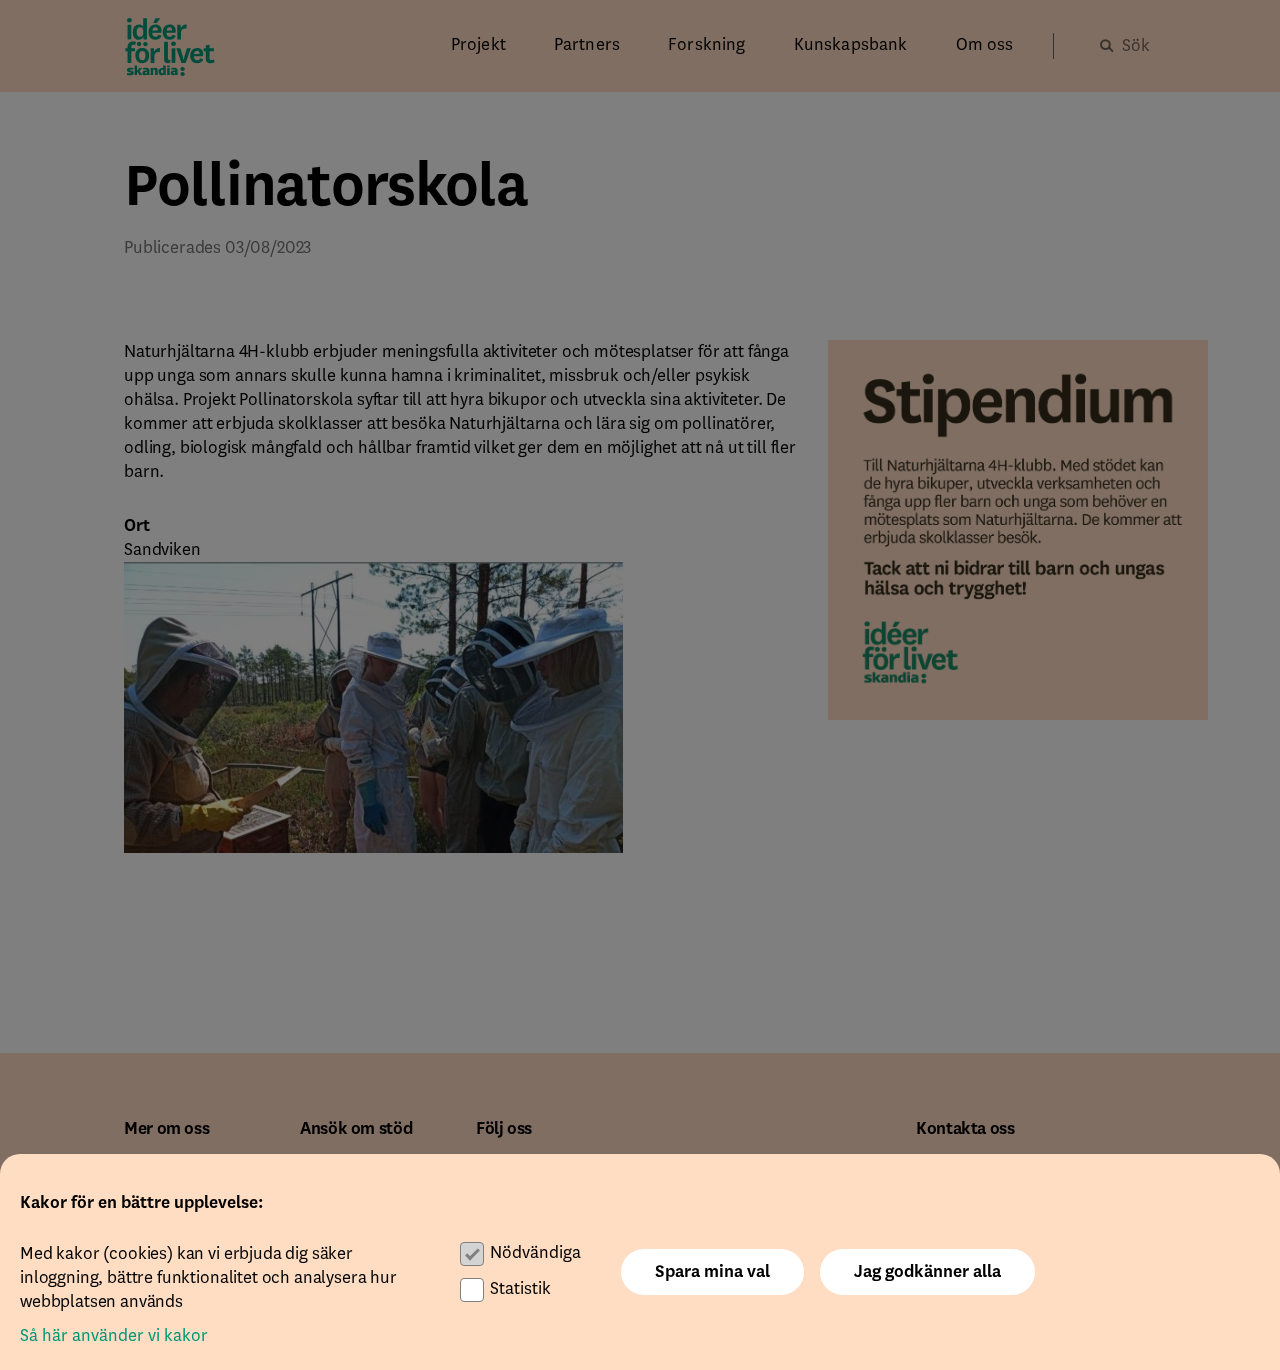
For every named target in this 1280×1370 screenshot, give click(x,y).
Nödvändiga (535, 1253)
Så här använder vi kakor (114, 1336)
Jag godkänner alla (927, 1272)
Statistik (520, 1289)
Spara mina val (712, 1272)
